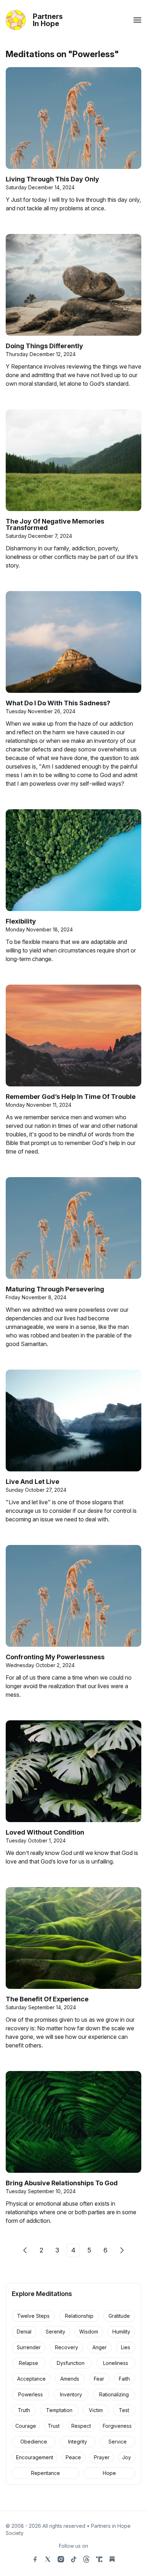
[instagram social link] (61, 2559)
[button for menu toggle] (137, 20)
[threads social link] (86, 2559)
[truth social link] (99, 2559)
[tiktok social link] (73, 2559)
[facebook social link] (35, 2559)
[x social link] (48, 2559)
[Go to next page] (122, 2250)
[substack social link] (112, 2559)
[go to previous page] (25, 2250)
